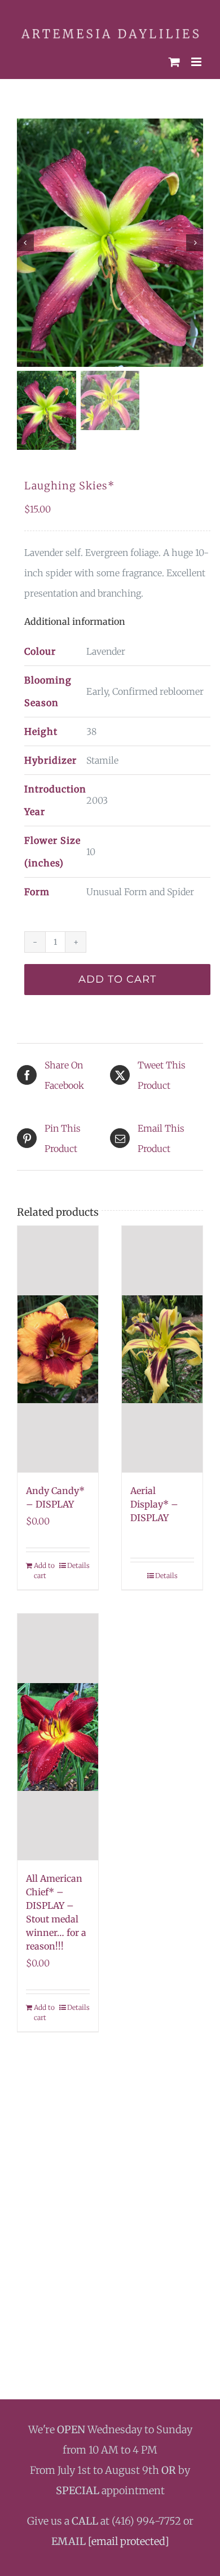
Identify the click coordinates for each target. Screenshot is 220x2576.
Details (78, 1560)
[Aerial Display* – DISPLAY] (162, 1344)
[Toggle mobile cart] (174, 57)
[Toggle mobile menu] (197, 57)
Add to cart (117, 974)
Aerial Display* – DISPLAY (154, 1499)
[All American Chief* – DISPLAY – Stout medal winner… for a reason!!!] (58, 1731)
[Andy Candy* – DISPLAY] (58, 1344)
